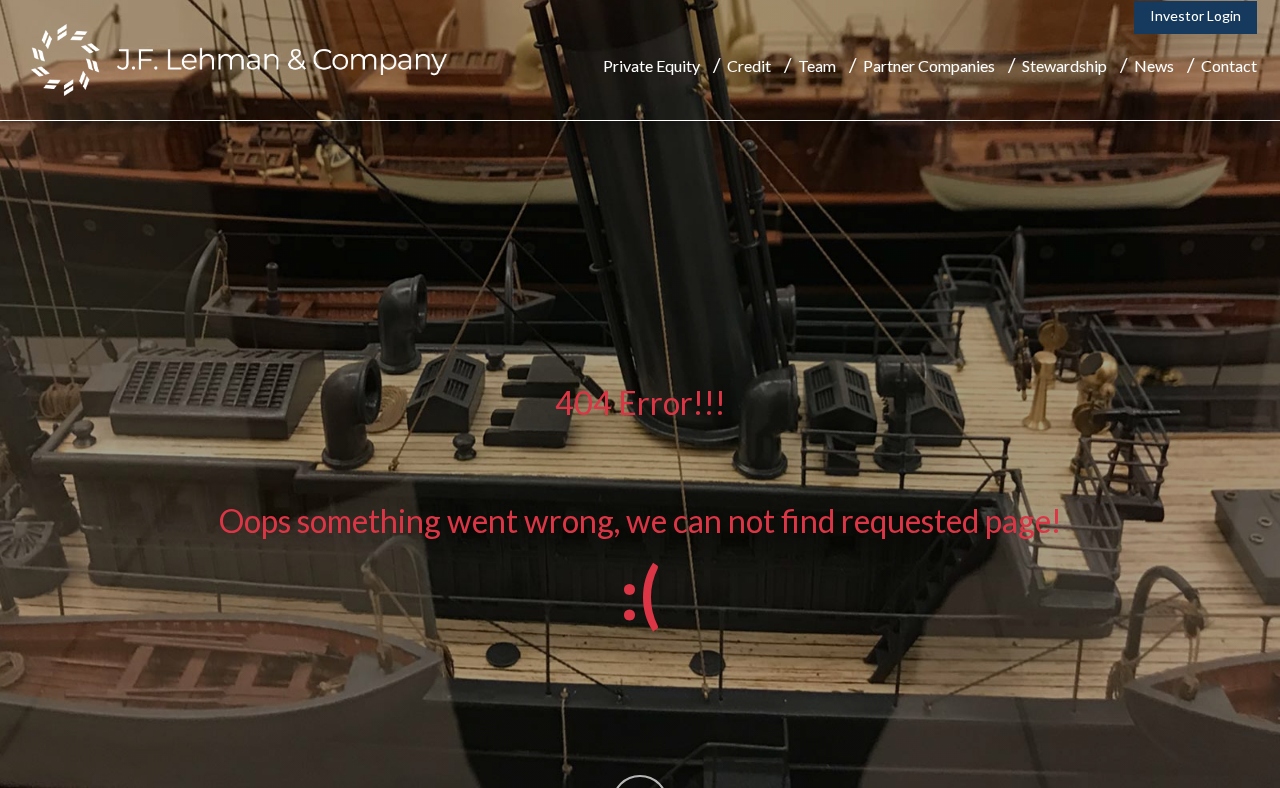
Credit (749, 65)
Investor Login (1195, 15)
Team (817, 65)
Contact (1229, 65)
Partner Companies (929, 65)
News (1154, 65)
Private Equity (651, 65)
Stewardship (1064, 65)
